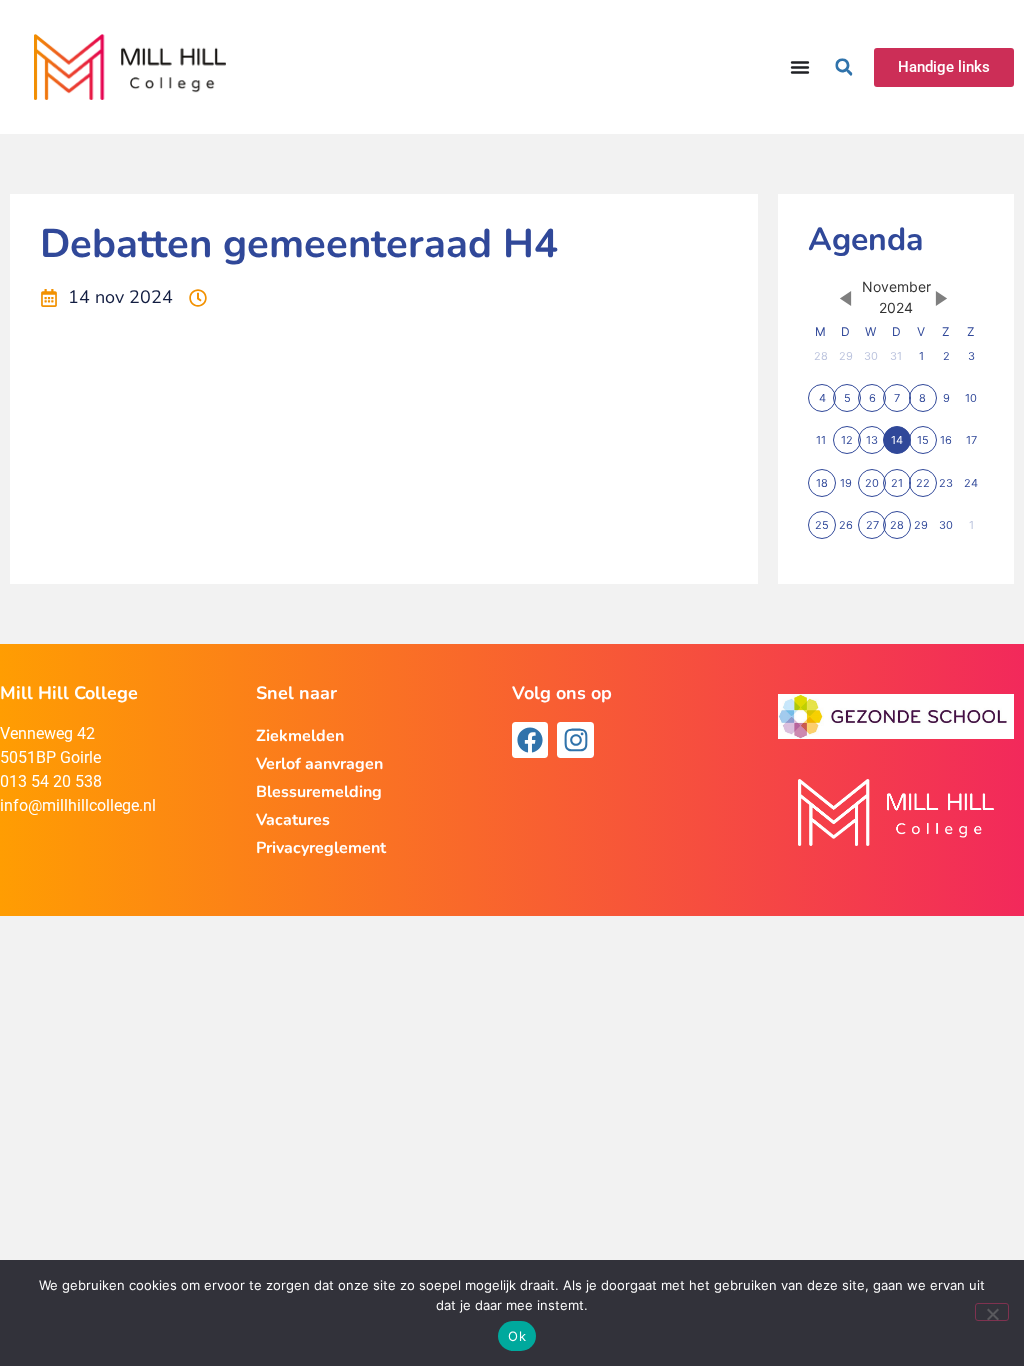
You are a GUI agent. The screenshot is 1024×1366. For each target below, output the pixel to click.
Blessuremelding (319, 792)
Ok (517, 1336)
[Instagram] (575, 740)
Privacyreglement (321, 848)
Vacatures (293, 820)
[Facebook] (530, 740)
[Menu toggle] (800, 67)
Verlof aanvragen (319, 764)
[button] (844, 67)
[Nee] (992, 1312)
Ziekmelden (300, 736)
